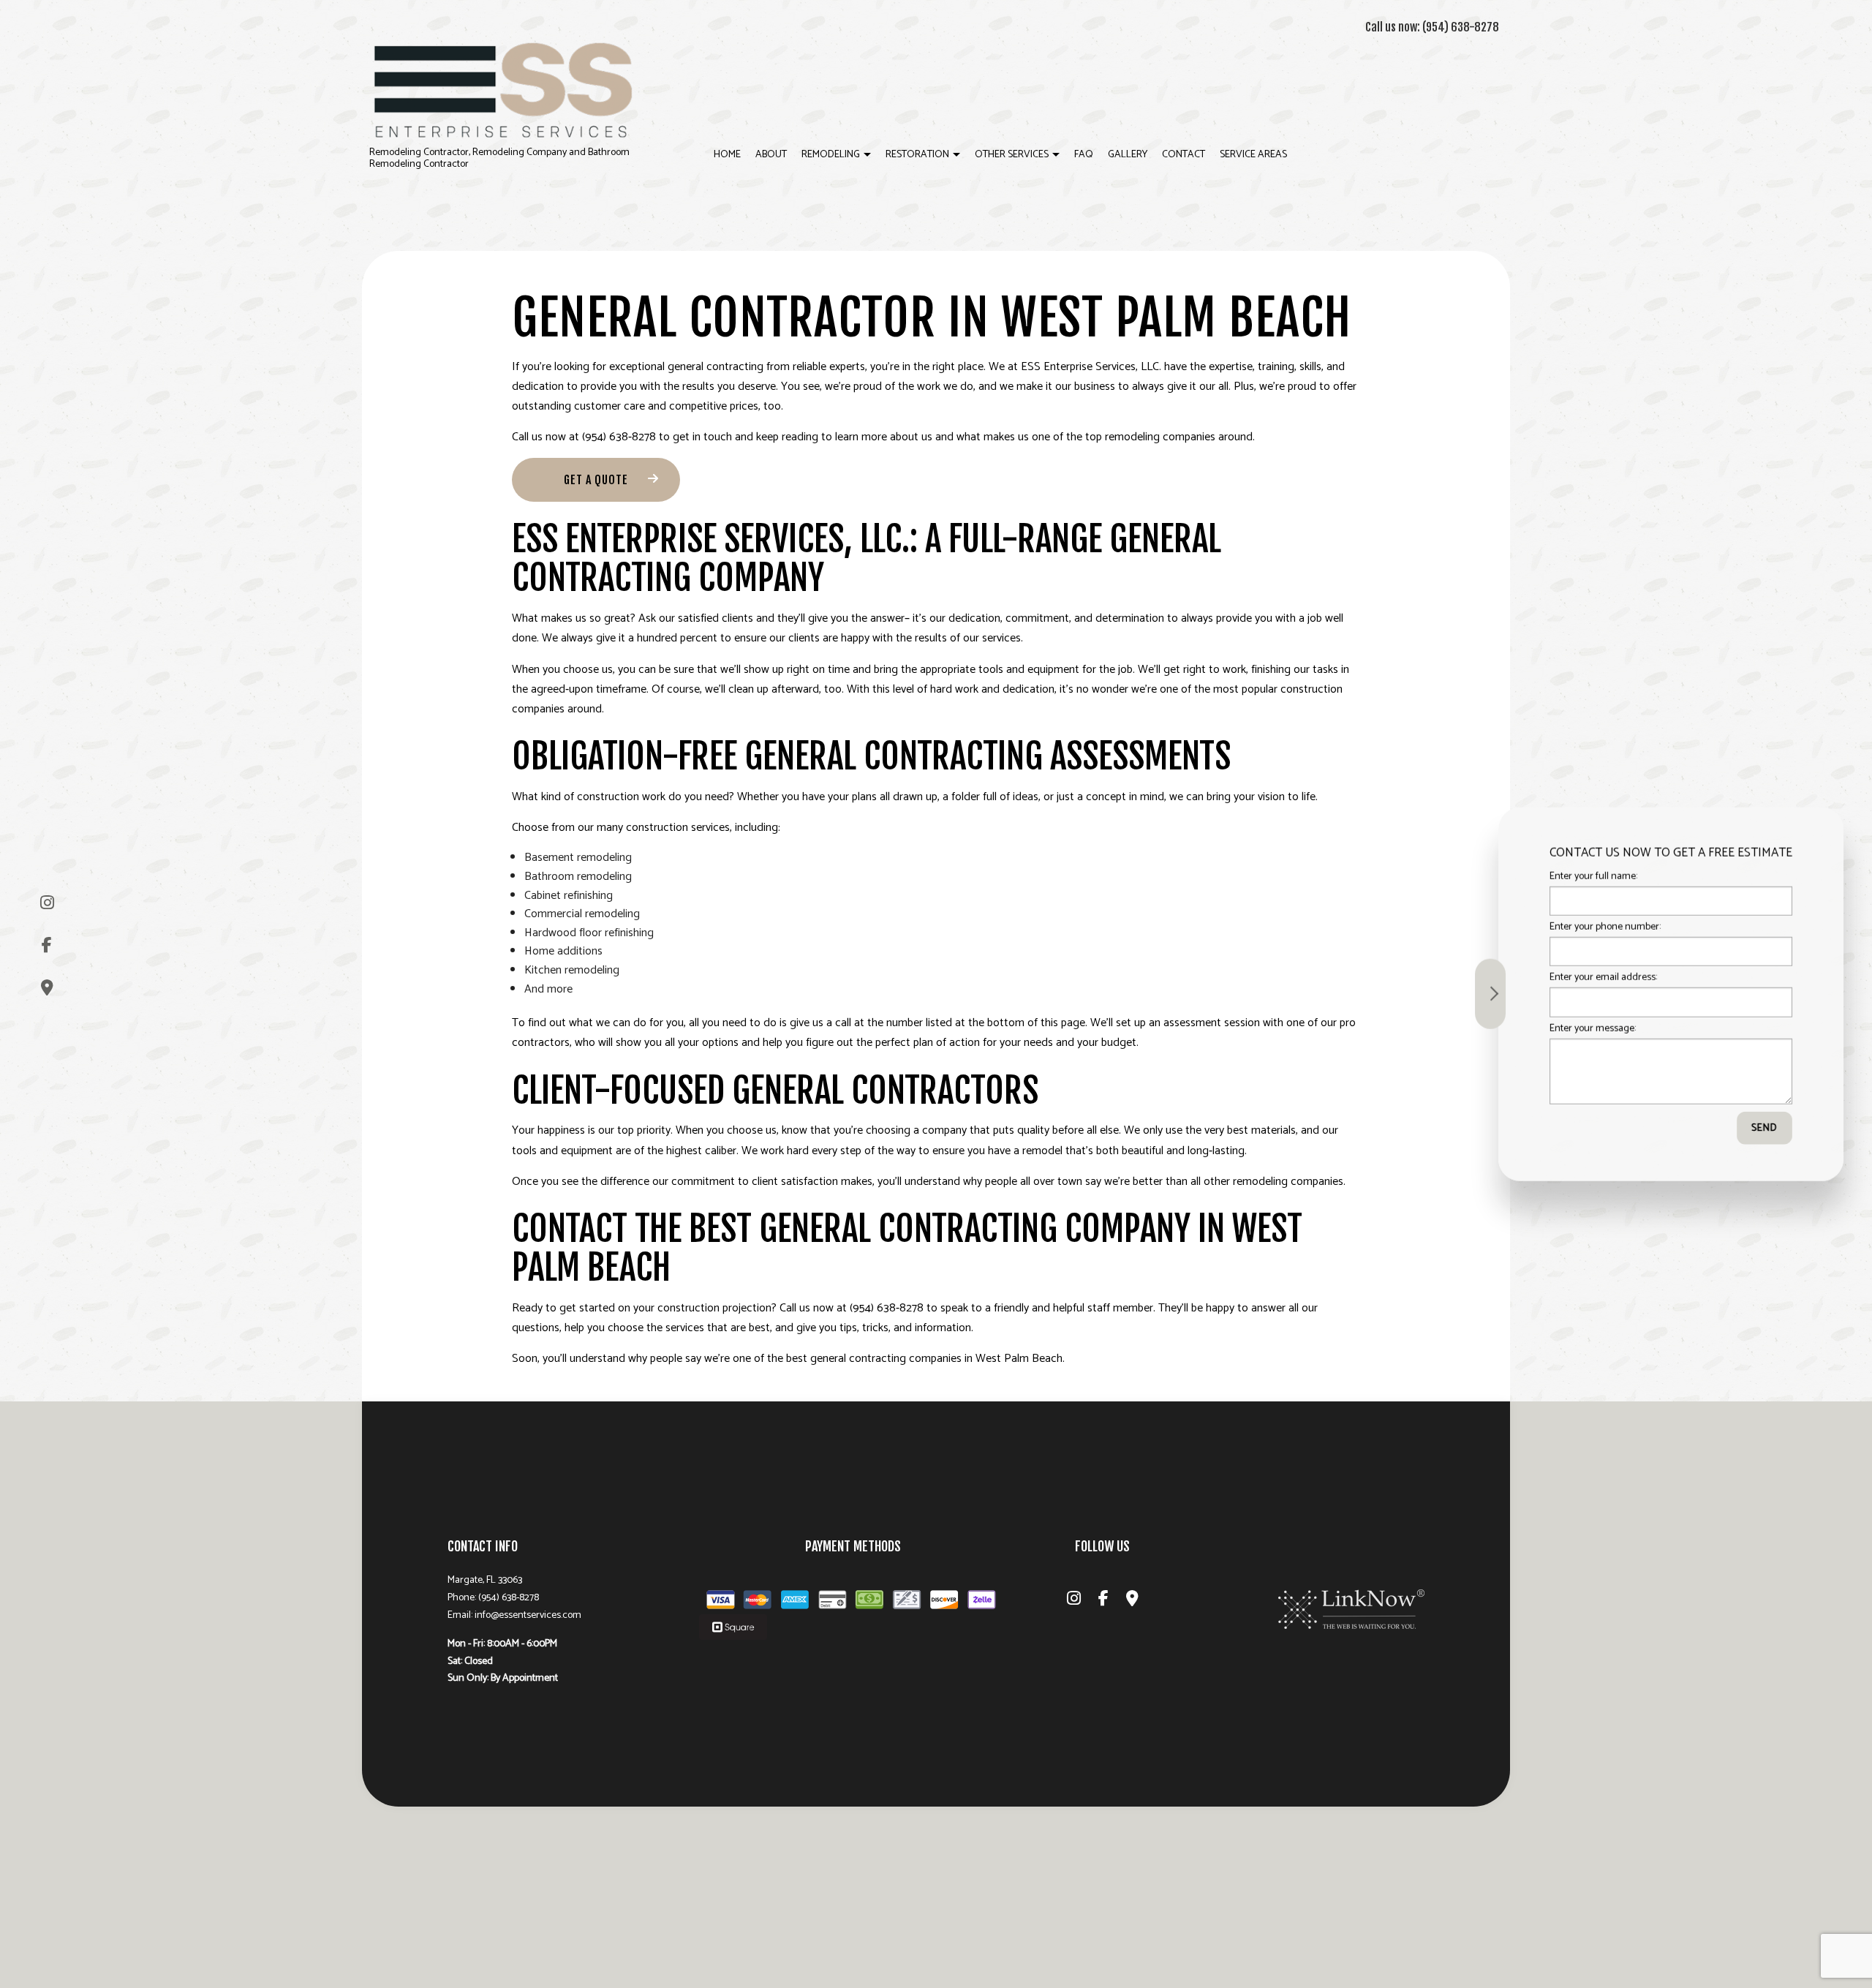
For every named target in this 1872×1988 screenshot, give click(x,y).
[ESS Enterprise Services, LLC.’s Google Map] (47, 988)
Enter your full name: (1585, 877)
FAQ (1084, 155)
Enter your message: (1584, 1028)
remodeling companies (1288, 1182)
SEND (1756, 1127)
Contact (1184, 155)
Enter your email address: (1594, 978)
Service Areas (1253, 155)
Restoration (917, 155)
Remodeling (831, 155)
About (771, 155)
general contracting (716, 367)
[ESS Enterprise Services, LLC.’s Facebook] (1103, 1601)
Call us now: (1432, 27)
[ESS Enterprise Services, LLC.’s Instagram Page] (47, 903)
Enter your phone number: (1596, 927)
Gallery (1128, 155)
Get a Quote (596, 480)
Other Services (1012, 155)
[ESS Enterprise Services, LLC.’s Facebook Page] (47, 945)
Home (727, 155)
